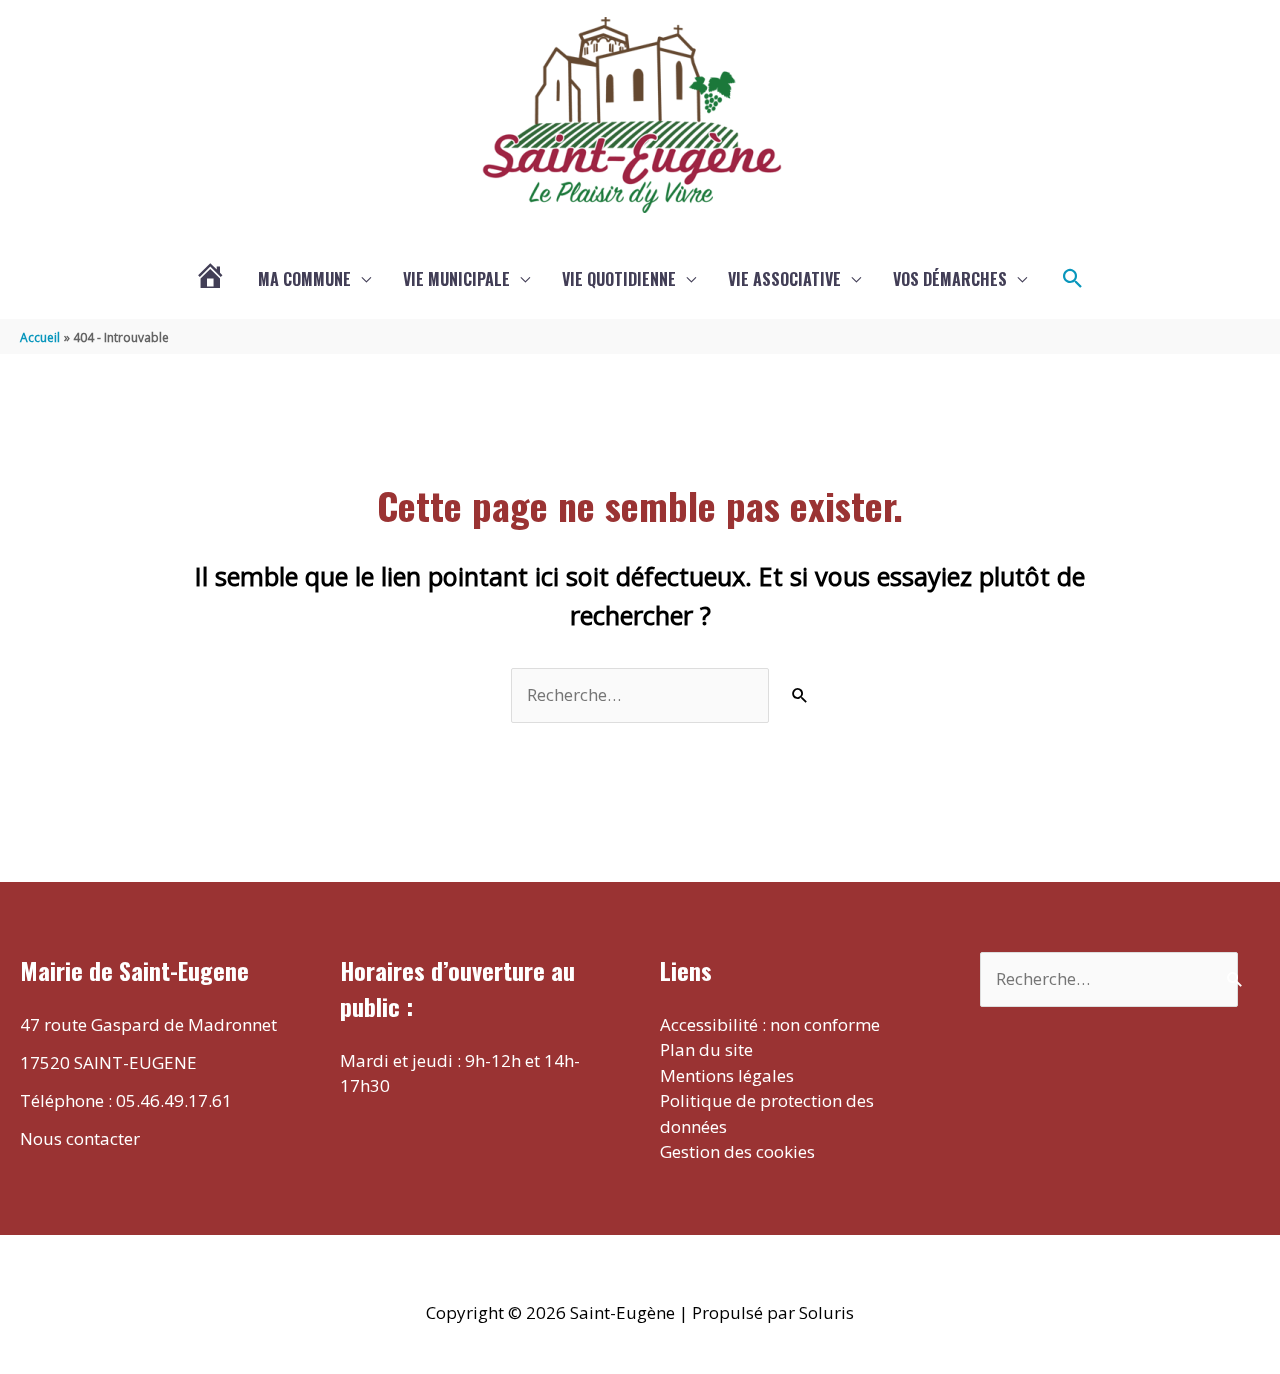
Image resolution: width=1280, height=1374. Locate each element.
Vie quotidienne (619, 279)
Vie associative (784, 279)
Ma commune (304, 279)
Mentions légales (727, 1075)
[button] (1073, 279)
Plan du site (706, 1049)
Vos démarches (950, 279)
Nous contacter (80, 1138)
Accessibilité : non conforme (770, 1024)
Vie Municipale (456, 279)
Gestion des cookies (737, 1151)
